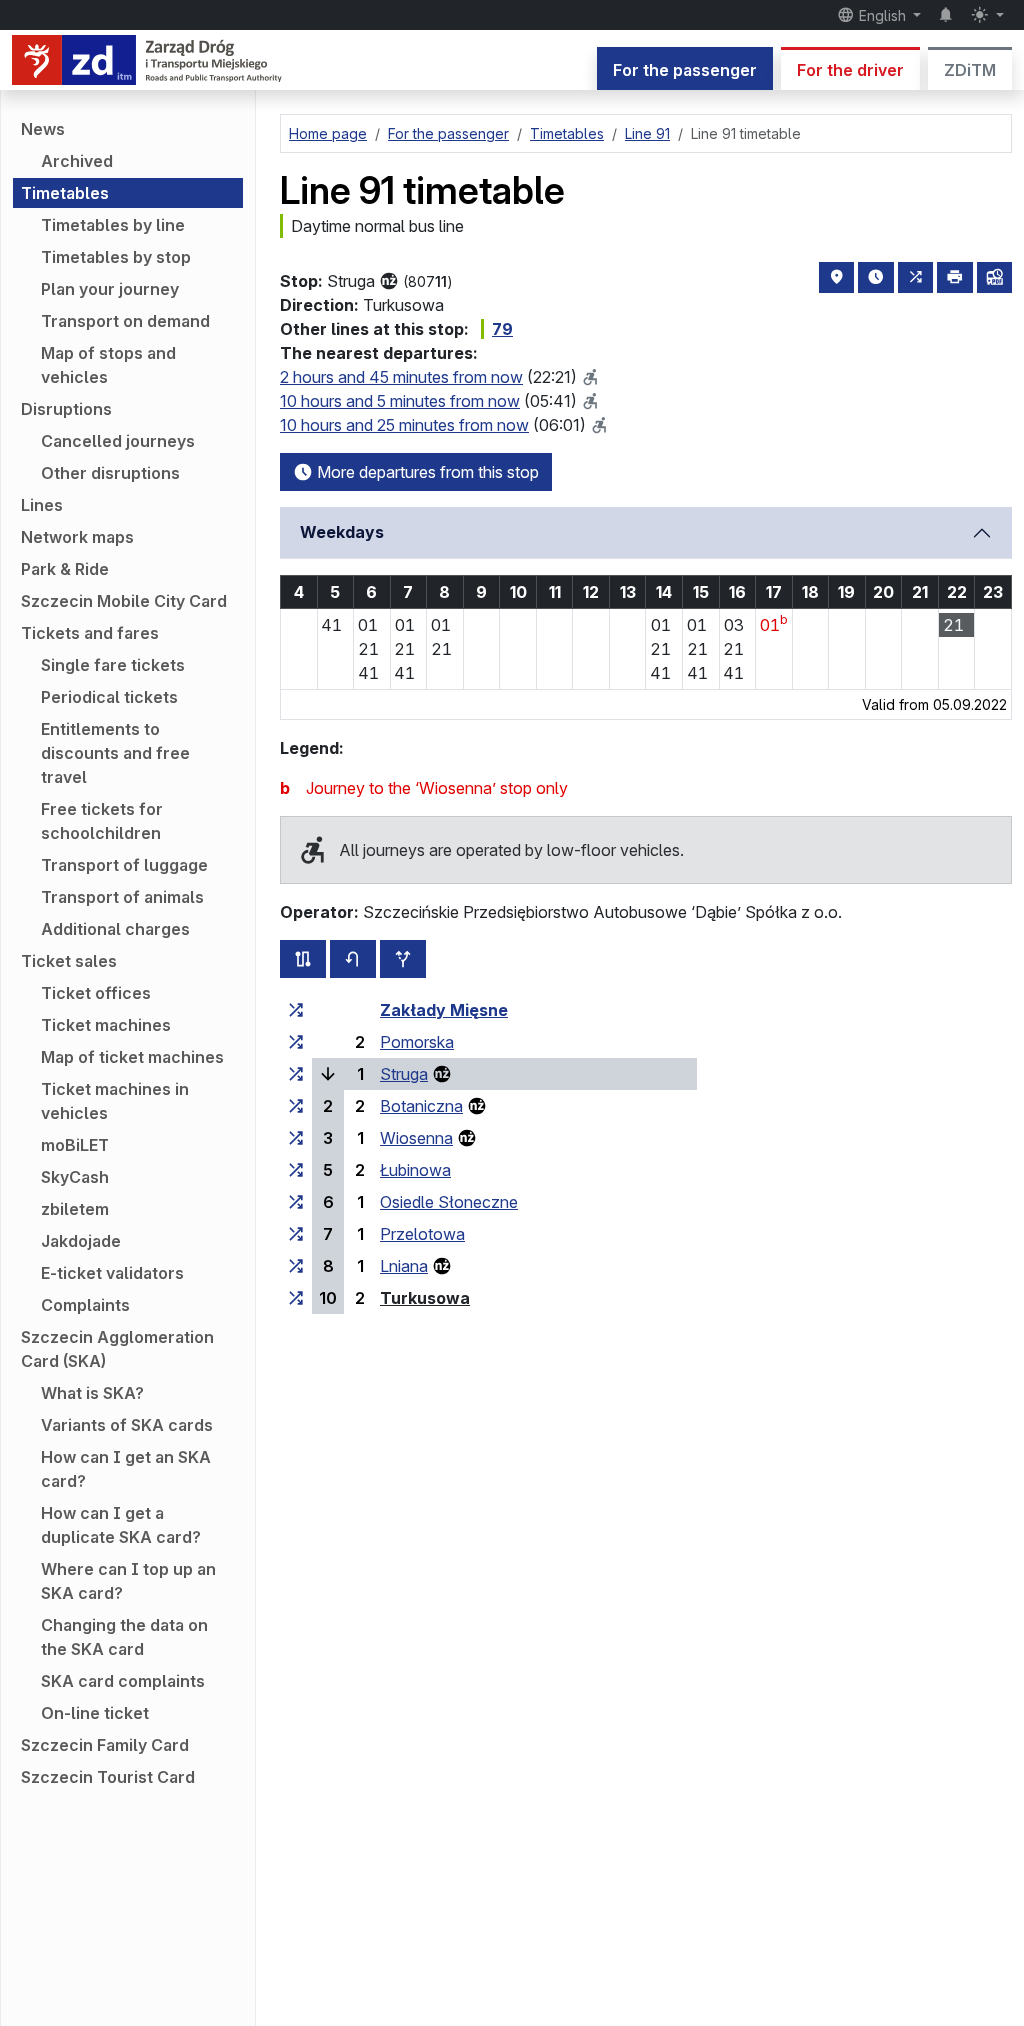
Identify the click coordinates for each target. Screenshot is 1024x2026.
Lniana (404, 1266)
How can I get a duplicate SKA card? (121, 1525)
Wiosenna (416, 1138)
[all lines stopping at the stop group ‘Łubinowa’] (296, 1170)
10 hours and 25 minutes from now (404, 425)
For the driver (850, 70)
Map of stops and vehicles (108, 365)
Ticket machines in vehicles (115, 1101)
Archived (77, 161)
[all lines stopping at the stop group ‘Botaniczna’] (296, 1106)
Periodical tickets (109, 697)
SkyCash (75, 1177)
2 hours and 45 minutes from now (401, 377)
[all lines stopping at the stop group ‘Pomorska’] (296, 1042)
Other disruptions (110, 473)
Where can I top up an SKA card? (128, 1581)
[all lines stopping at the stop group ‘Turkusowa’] (296, 1298)
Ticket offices (96, 993)
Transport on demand (125, 321)
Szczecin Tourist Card (108, 1777)
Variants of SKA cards (127, 1425)
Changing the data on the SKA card (124, 1637)
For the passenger (685, 70)
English (882, 15)
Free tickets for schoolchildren (102, 821)
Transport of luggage (124, 865)
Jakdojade (81, 1241)
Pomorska (417, 1042)
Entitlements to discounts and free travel (115, 753)
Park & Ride (65, 569)
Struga (404, 1074)
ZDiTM (970, 70)
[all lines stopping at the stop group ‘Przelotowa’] (296, 1234)
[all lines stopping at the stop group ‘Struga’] (296, 1074)
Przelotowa (422, 1234)
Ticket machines (106, 1025)
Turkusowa (425, 1298)
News (43, 129)
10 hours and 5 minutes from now (400, 401)
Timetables (65, 193)
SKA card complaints (123, 1681)
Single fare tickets (113, 665)
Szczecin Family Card (105, 1745)
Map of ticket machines (132, 1057)
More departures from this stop (426, 472)
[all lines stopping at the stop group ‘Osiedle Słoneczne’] (296, 1202)
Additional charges (115, 929)
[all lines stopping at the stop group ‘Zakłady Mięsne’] (296, 1010)
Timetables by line (113, 225)
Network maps (77, 537)
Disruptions (66, 409)
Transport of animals (122, 897)
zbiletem (75, 1209)
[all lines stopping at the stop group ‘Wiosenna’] (296, 1138)
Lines (42, 505)
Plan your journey (110, 289)
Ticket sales (69, 961)
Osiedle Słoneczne (449, 1202)
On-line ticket (95, 1713)
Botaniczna (421, 1106)
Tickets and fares (90, 633)
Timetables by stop (116, 257)
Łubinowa (415, 1170)
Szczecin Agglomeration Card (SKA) (117, 1349)
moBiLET (75, 1145)
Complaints (85, 1305)
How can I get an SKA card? (126, 1469)
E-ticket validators (112, 1273)
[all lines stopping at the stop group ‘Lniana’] (296, 1266)
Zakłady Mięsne (444, 1010)
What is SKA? (92, 1393)
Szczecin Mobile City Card (124, 601)
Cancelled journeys (118, 441)
